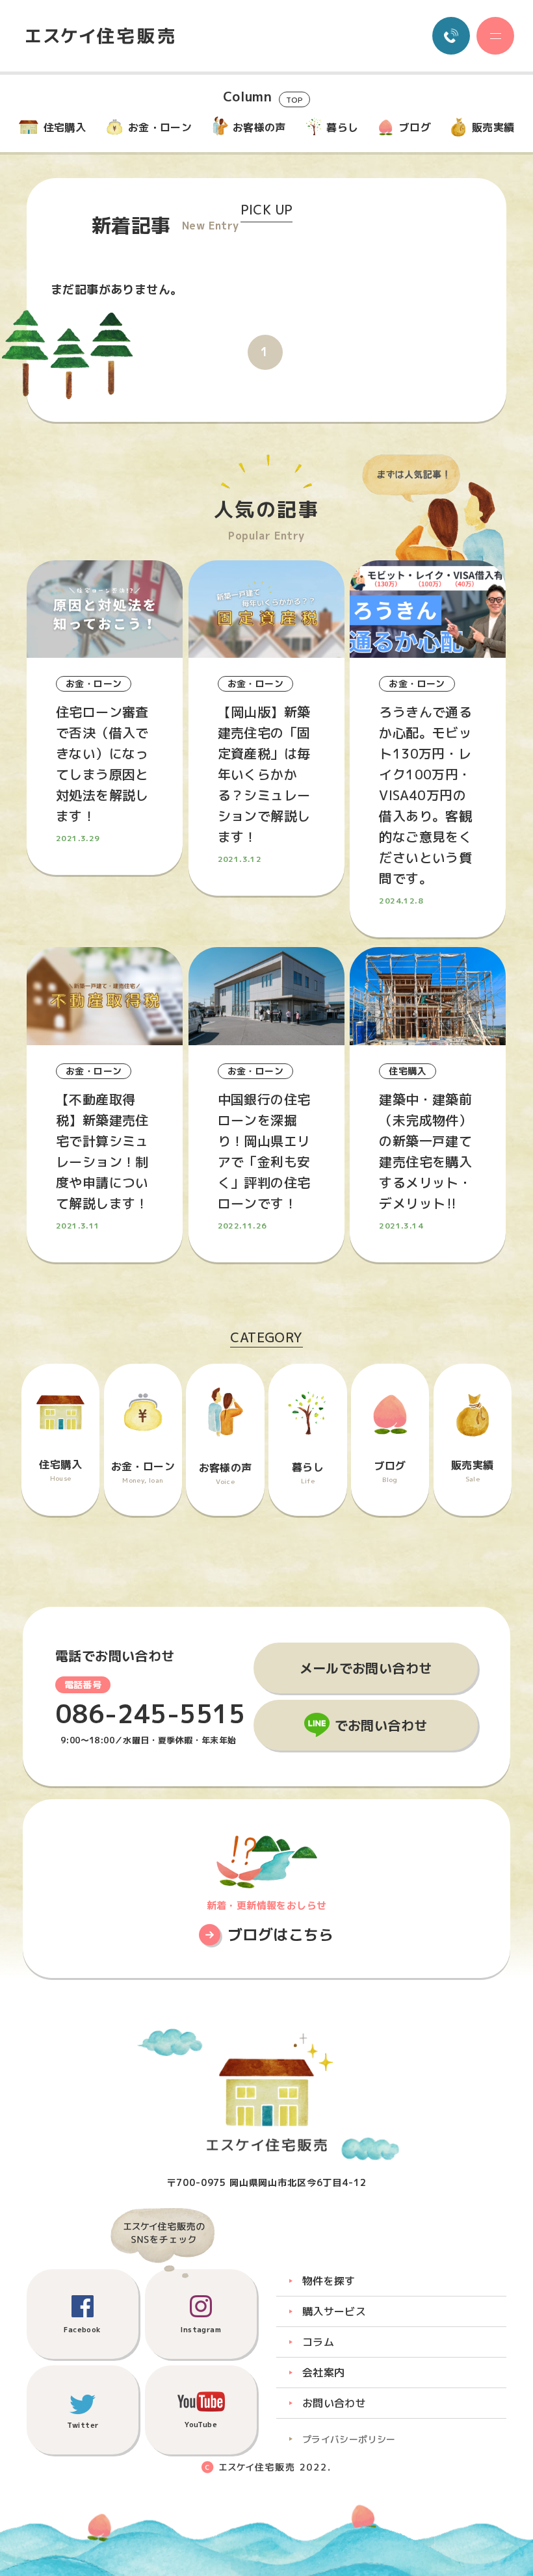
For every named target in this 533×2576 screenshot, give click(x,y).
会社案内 (324, 2373)
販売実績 (493, 127)
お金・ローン (160, 127)
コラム (318, 2342)
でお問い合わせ (381, 1725)
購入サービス (334, 2311)
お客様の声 (259, 127)
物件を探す (329, 2281)
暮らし (342, 127)
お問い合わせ (334, 2403)
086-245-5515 (150, 1714)
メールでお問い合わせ (366, 1668)
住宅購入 (65, 127)
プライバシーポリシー (349, 2439)
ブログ (415, 127)
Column (263, 98)
